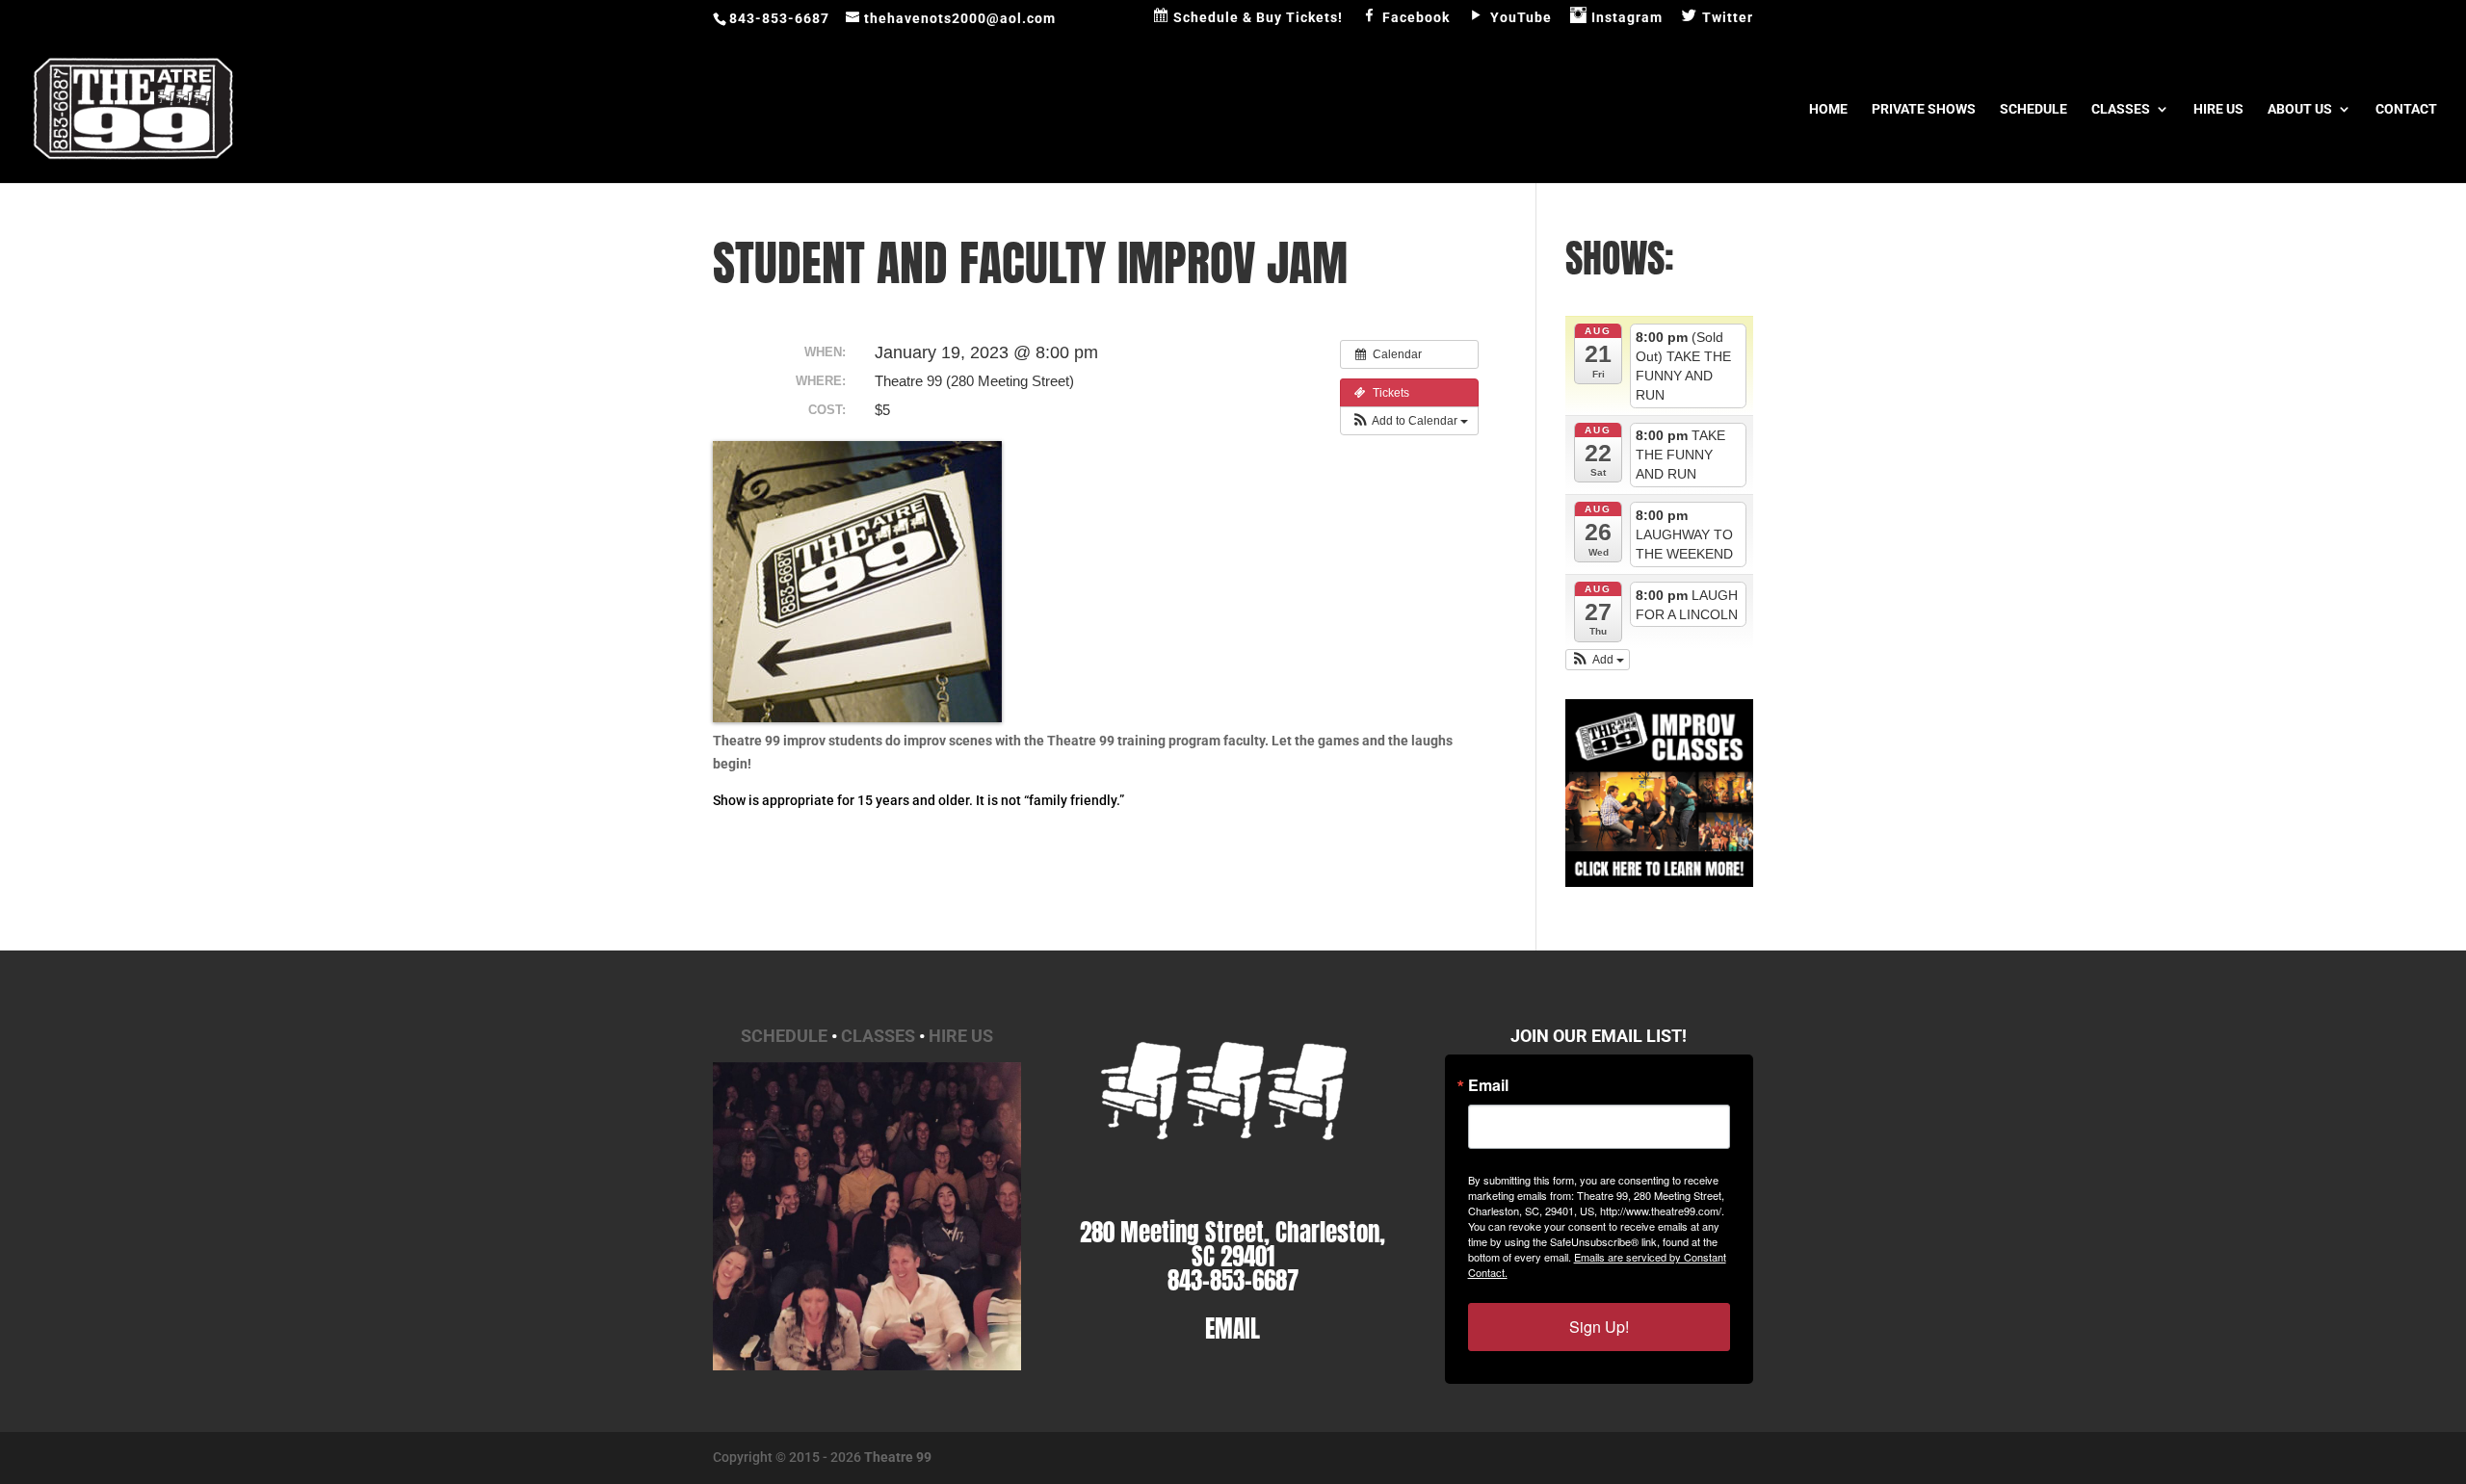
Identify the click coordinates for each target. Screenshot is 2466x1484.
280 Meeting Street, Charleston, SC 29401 (1233, 1244)
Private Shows (1924, 109)
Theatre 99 (898, 1457)
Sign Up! (1599, 1327)
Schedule (2033, 109)
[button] (1409, 421)
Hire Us (2218, 109)
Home (1828, 109)
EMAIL (1233, 1328)
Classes (2121, 109)
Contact (2406, 109)
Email (1488, 1085)
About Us (2300, 109)
